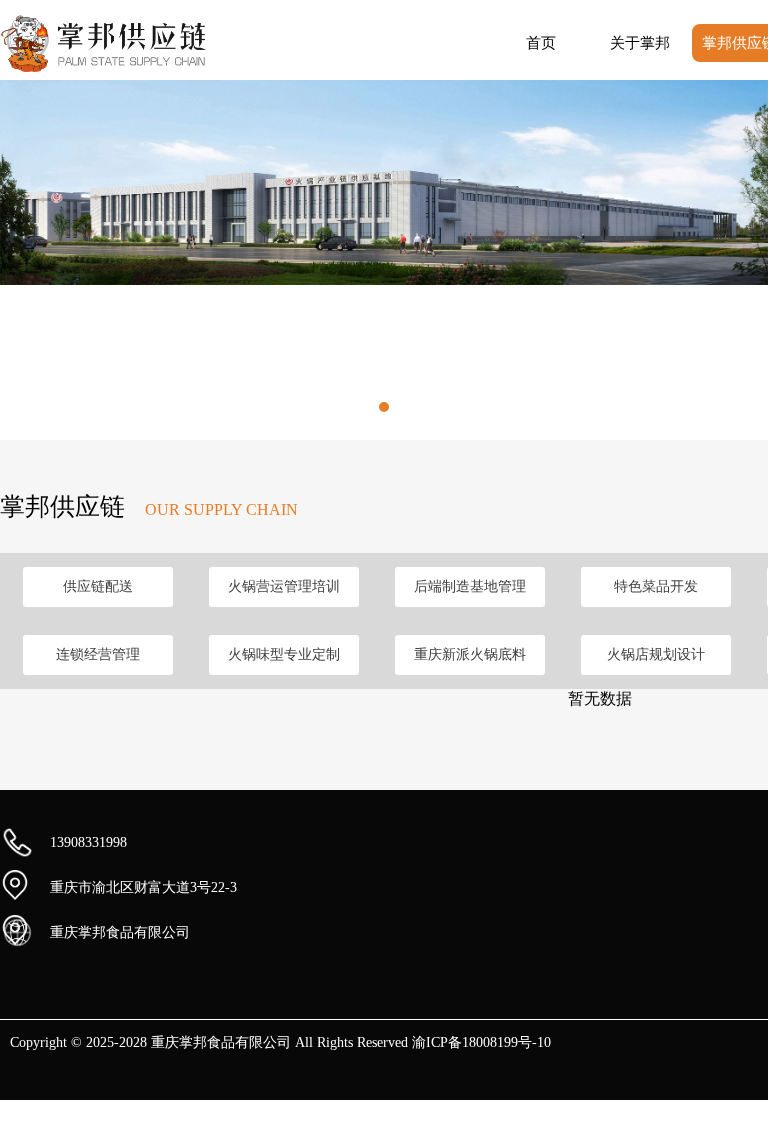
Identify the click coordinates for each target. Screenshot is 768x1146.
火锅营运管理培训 (284, 586)
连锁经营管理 (98, 654)
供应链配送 (98, 586)
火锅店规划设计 (656, 654)
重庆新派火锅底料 (470, 654)
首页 (541, 43)
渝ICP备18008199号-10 (481, 1042)
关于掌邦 (640, 43)
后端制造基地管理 (470, 586)
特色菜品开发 (656, 586)
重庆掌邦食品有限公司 (120, 932)
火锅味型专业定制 (284, 654)
